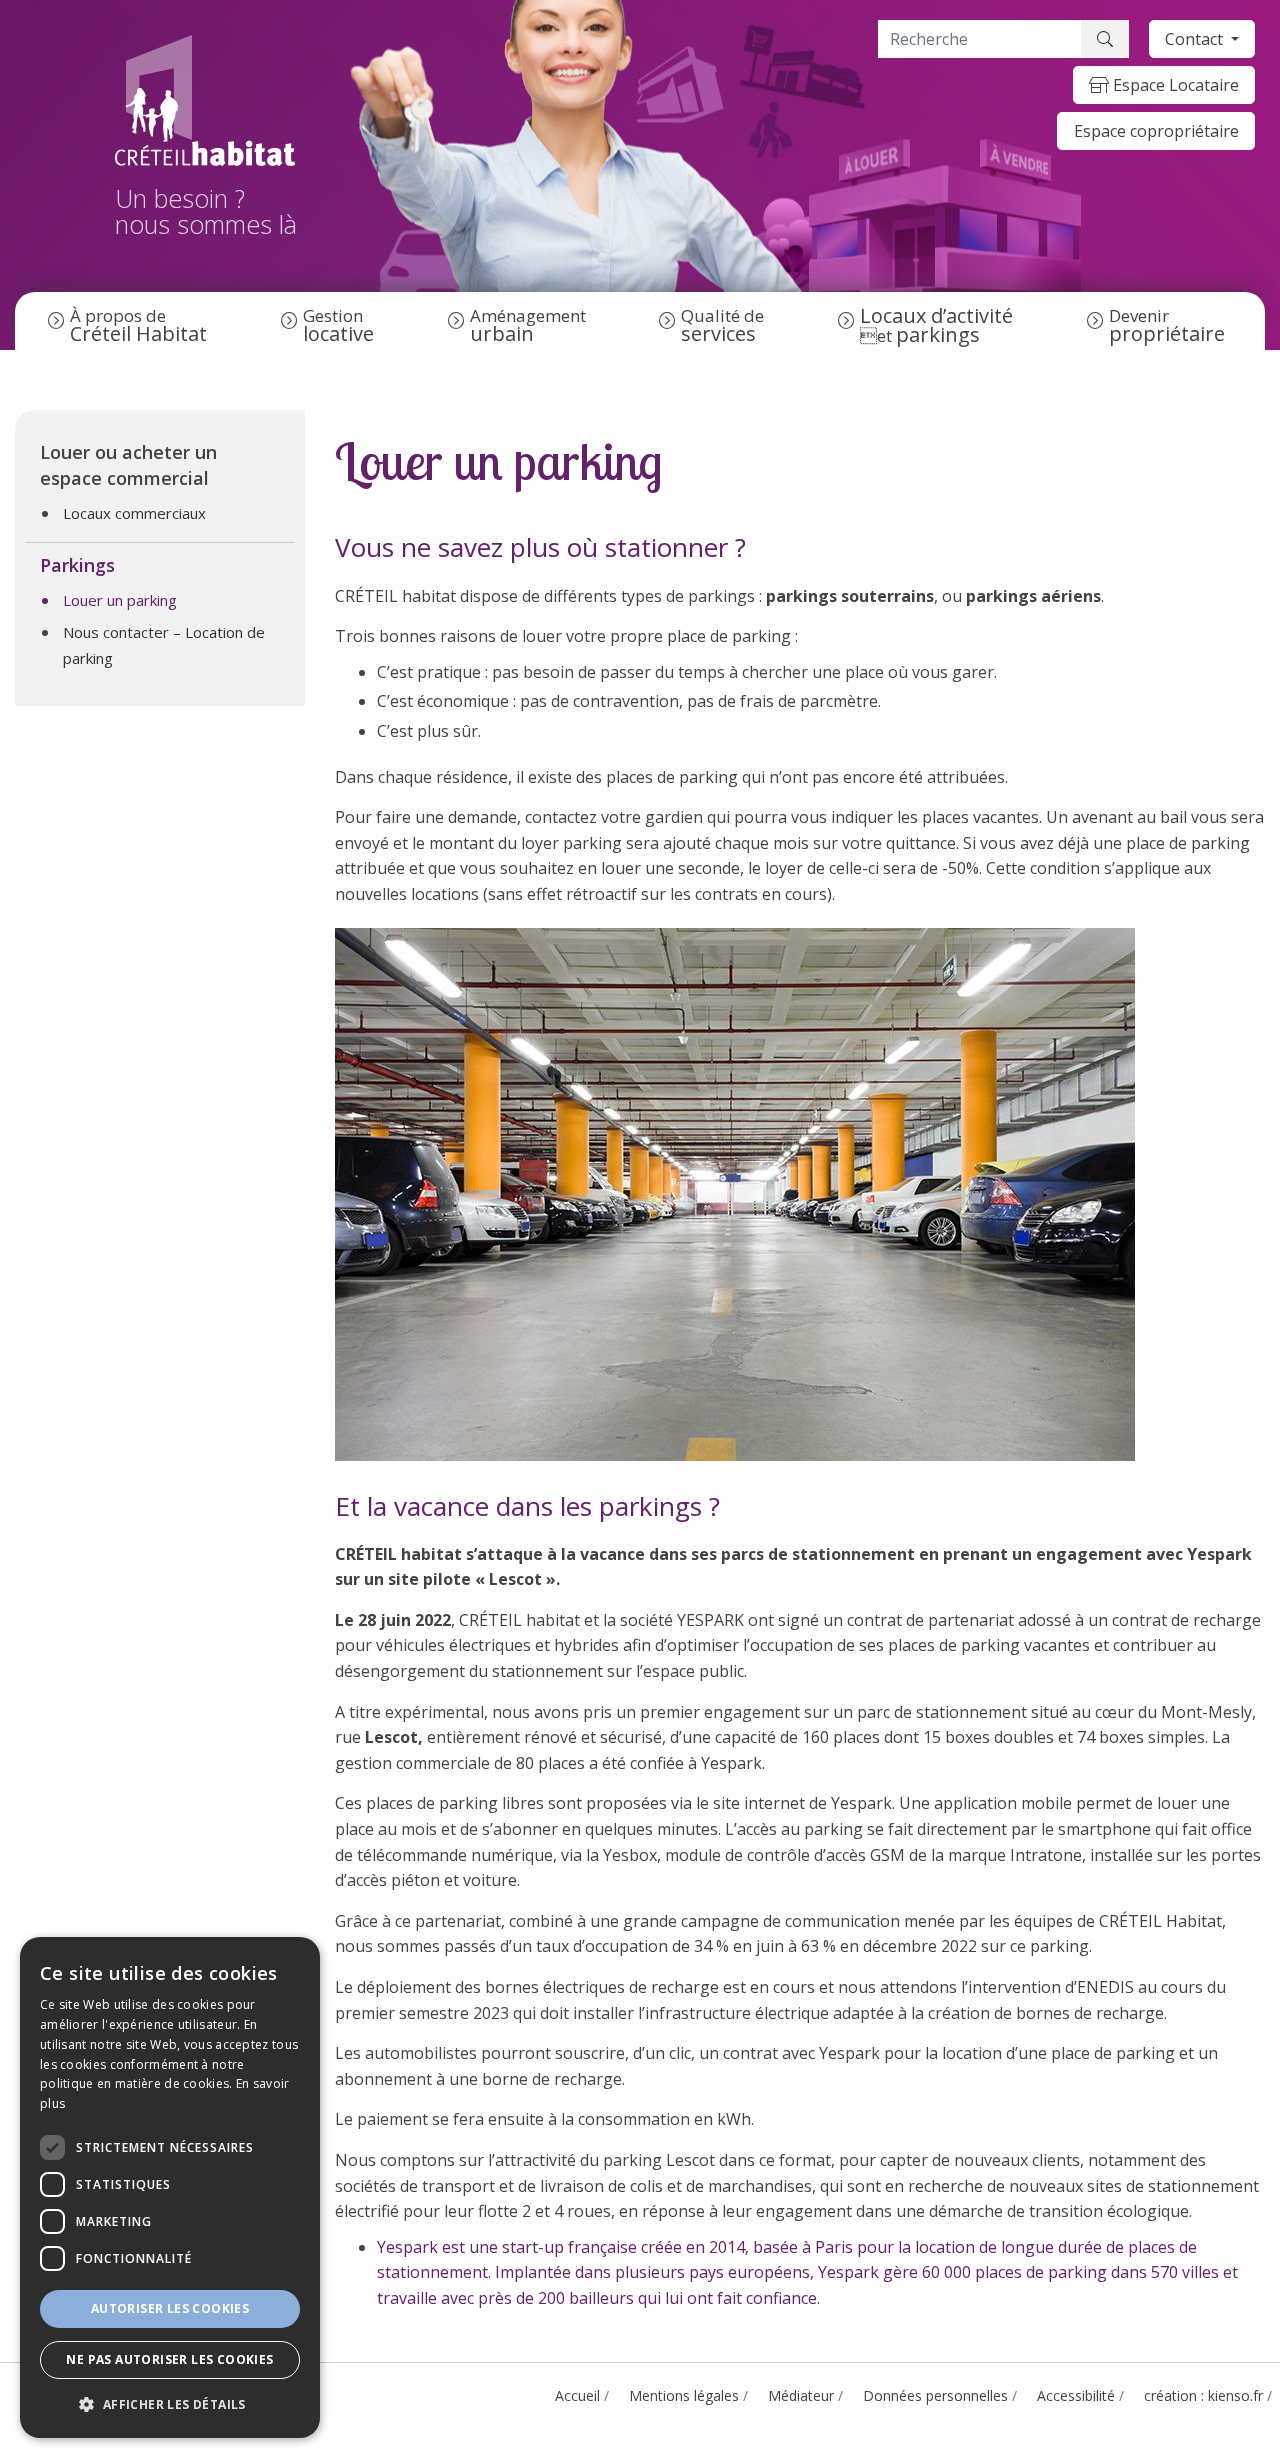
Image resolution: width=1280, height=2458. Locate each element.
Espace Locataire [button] (1174, 85)
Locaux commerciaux (134, 513)
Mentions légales (684, 2395)
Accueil (577, 2395)
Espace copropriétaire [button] (1156, 131)
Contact (1196, 39)
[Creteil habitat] (206, 100)
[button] (170, 2405)
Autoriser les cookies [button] (170, 2308)
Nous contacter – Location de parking (164, 645)
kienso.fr (1235, 2395)
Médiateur (801, 2395)
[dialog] (170, 2187)
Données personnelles (935, 2395)
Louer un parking (120, 600)
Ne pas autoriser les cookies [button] (169, 2359)
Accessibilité (1076, 2395)
